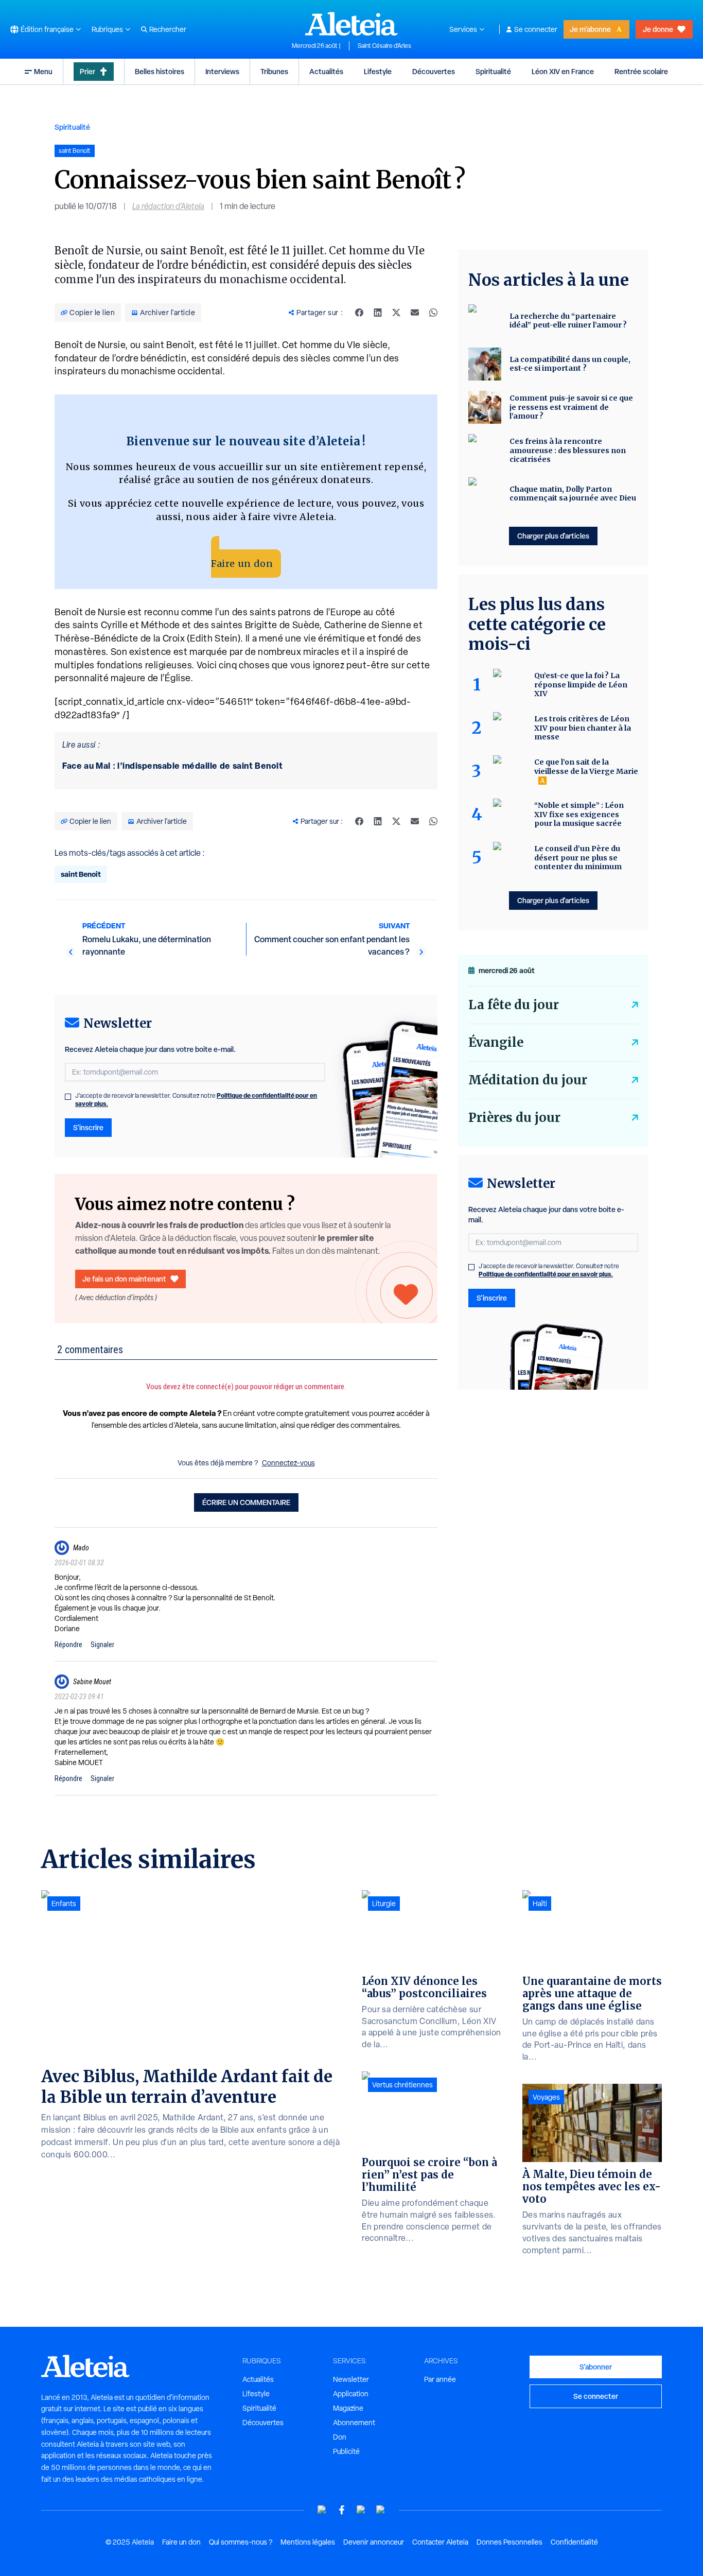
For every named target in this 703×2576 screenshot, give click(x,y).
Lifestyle (378, 71)
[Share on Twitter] (396, 313)
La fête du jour (514, 1005)
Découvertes (434, 71)
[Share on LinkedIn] (378, 313)
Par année (440, 2379)
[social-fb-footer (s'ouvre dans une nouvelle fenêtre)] (342, 2510)
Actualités (326, 71)
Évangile (496, 1042)
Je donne (658, 29)
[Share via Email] (415, 313)
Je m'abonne (590, 29)
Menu (43, 71)
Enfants (64, 1904)
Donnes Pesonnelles (509, 2542)
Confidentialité (574, 2542)
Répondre (68, 1645)
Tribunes (274, 71)
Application (351, 2394)
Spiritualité (493, 71)
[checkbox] (68, 1097)
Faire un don (242, 564)
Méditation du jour (528, 1080)
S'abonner (596, 2367)
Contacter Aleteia (440, 2542)
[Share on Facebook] (359, 313)
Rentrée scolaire (641, 71)
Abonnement (354, 2423)
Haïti (540, 1904)
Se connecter (536, 29)
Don (340, 2437)
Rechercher (168, 29)
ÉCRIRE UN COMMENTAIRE (246, 1502)
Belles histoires (160, 71)
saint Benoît (81, 874)
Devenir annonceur (374, 2542)
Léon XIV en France (563, 71)
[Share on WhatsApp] (433, 313)
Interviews (222, 71)
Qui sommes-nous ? (241, 2542)
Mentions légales (308, 2542)
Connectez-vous (288, 1463)
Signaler (102, 1645)
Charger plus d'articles (553, 536)
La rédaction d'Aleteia (168, 206)
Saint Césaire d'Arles (384, 46)
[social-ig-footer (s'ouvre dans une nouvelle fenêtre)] (381, 2510)
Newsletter (351, 2379)
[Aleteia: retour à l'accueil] (351, 24)
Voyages (546, 2097)
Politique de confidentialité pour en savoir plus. (546, 1274)
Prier (87, 71)
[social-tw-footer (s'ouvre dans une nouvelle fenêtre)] (361, 2510)
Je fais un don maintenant (124, 1279)
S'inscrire (88, 1127)
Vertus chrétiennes (402, 2085)
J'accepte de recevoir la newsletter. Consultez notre (196, 1100)
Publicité (346, 2451)
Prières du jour (514, 1118)
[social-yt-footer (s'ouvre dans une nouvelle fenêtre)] (322, 2510)
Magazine (348, 2408)
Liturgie (384, 1904)
